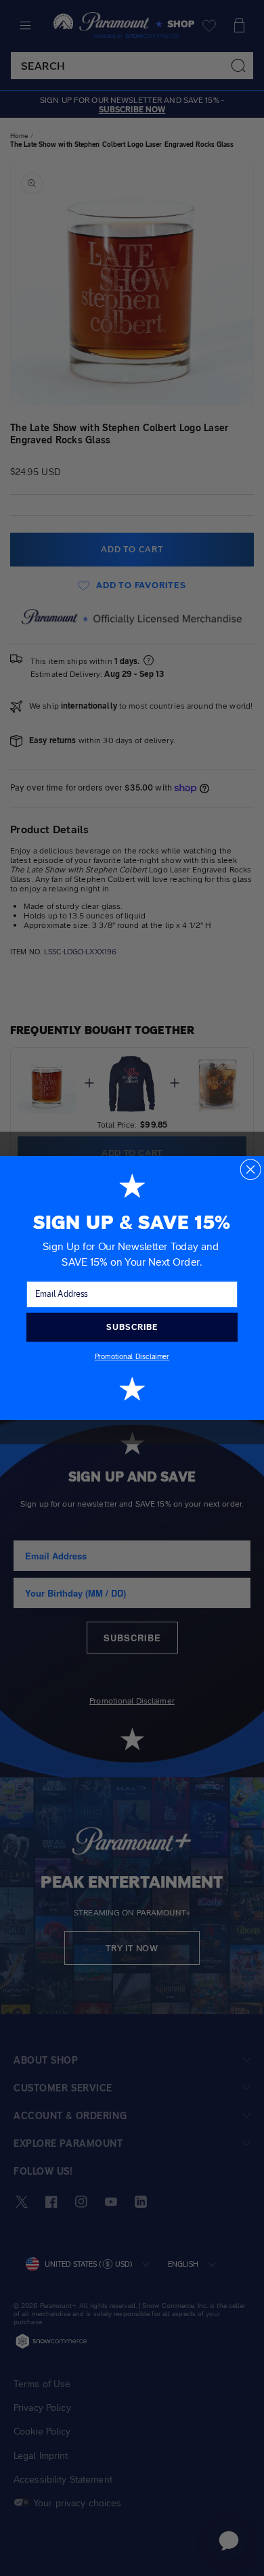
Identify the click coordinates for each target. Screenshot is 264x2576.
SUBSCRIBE (132, 1327)
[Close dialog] (250, 1169)
